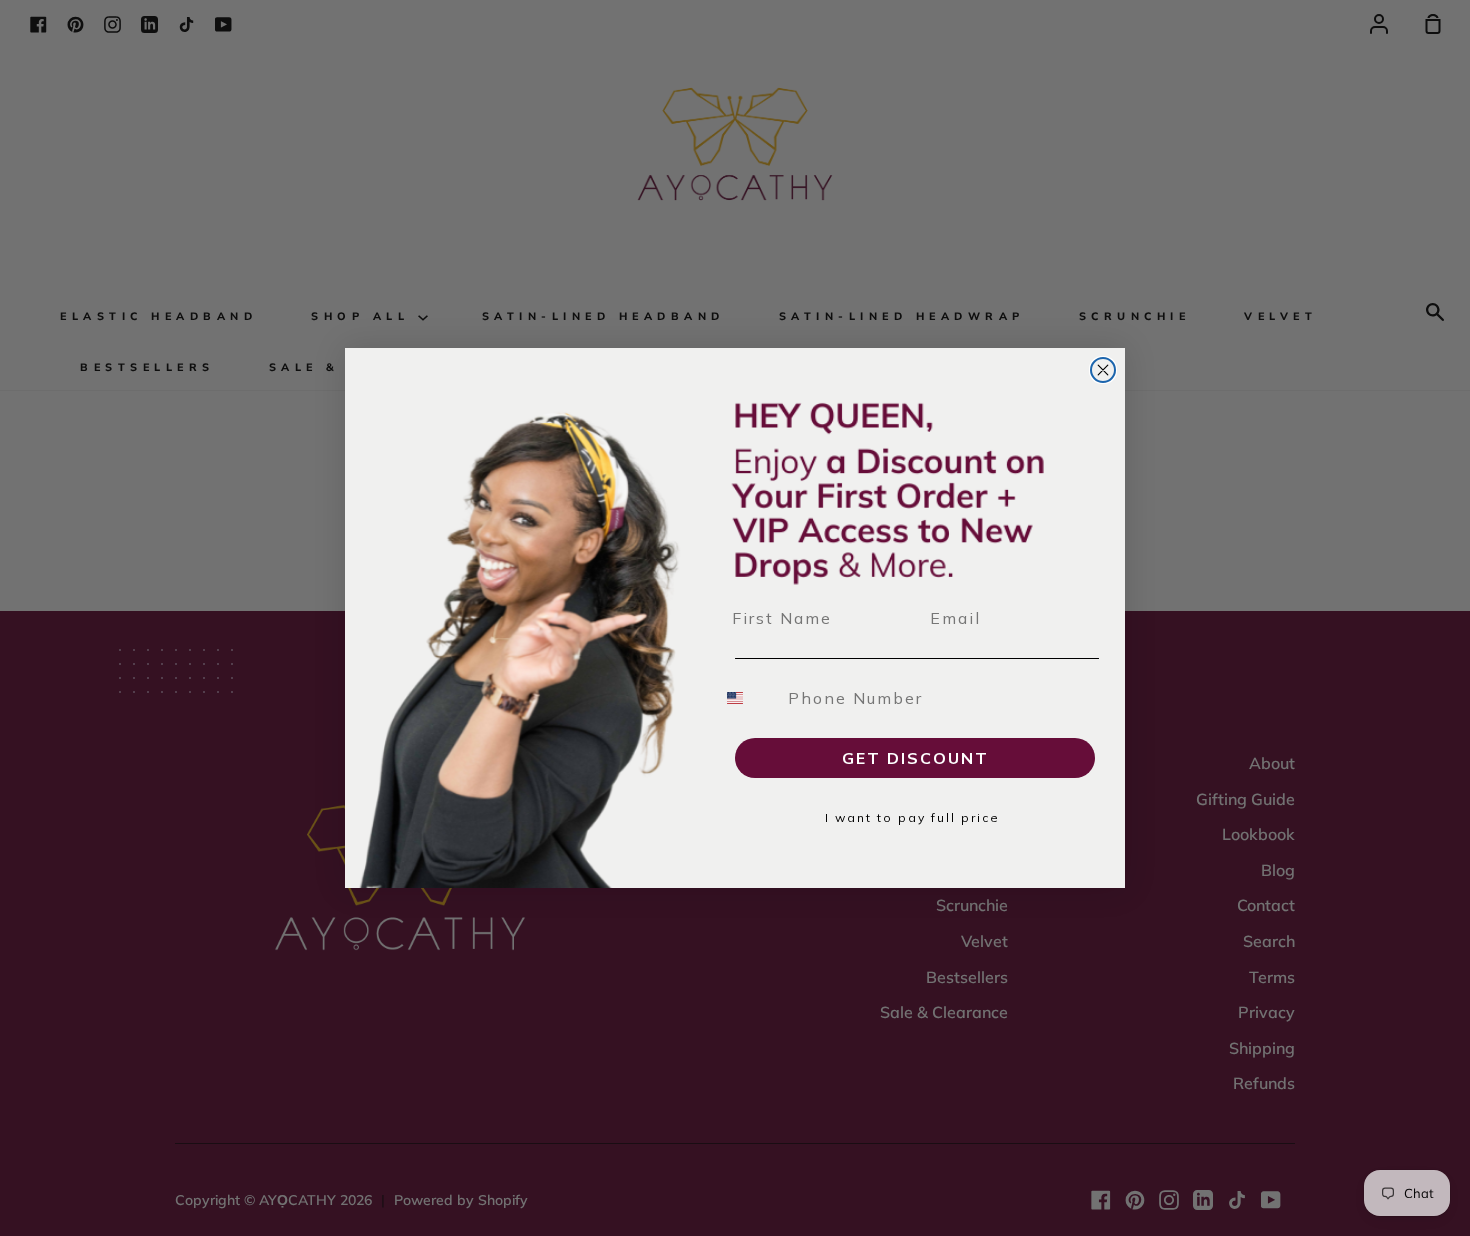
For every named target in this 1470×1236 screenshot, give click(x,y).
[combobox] (747, 698)
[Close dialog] (1103, 370)
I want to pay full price (912, 817)
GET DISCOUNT (915, 758)
